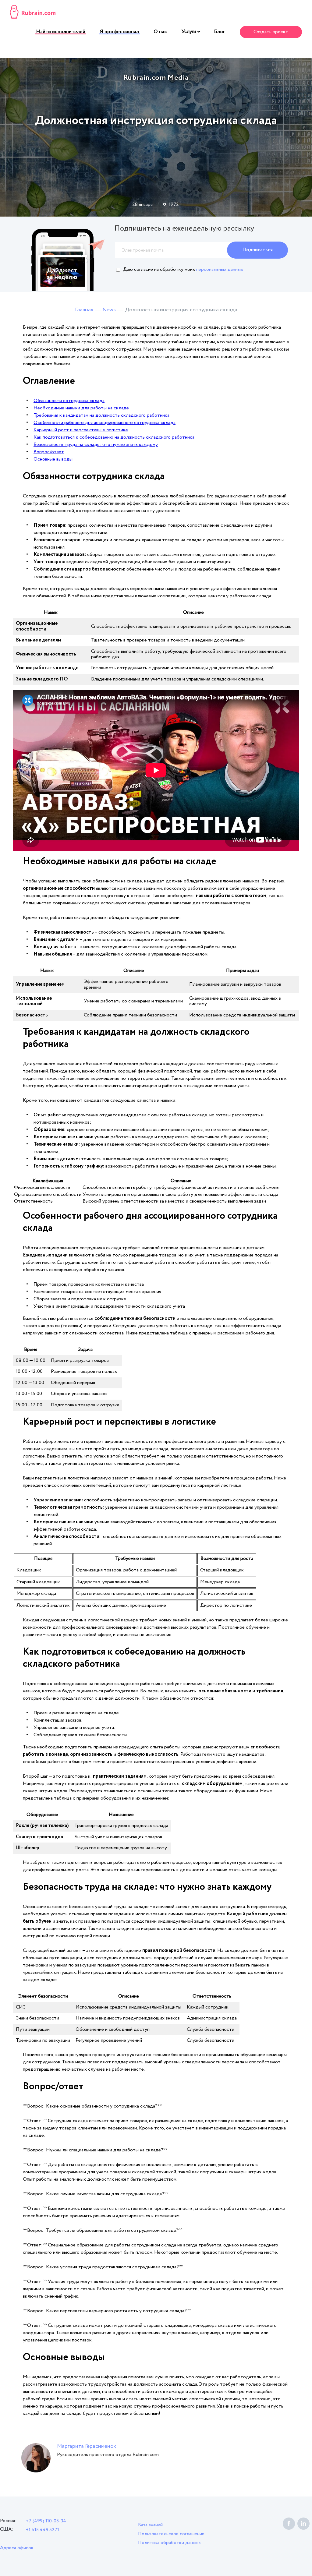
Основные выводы (53, 459)
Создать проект (271, 32)
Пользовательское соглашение (171, 2534)
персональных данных (220, 269)
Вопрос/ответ (49, 452)
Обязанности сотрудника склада (69, 401)
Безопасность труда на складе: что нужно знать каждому (96, 445)
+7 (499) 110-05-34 (46, 2521)
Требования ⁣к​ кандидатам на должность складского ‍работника (101, 415)
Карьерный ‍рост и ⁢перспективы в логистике (81, 430)
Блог (220, 32)
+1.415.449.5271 (43, 2530)
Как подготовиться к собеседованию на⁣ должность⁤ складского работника (114, 437)
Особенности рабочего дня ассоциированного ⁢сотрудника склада (105, 423)
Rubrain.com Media (156, 78)
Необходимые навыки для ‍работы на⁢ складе (81, 408)
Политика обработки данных (169, 2543)
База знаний (150, 2525)
